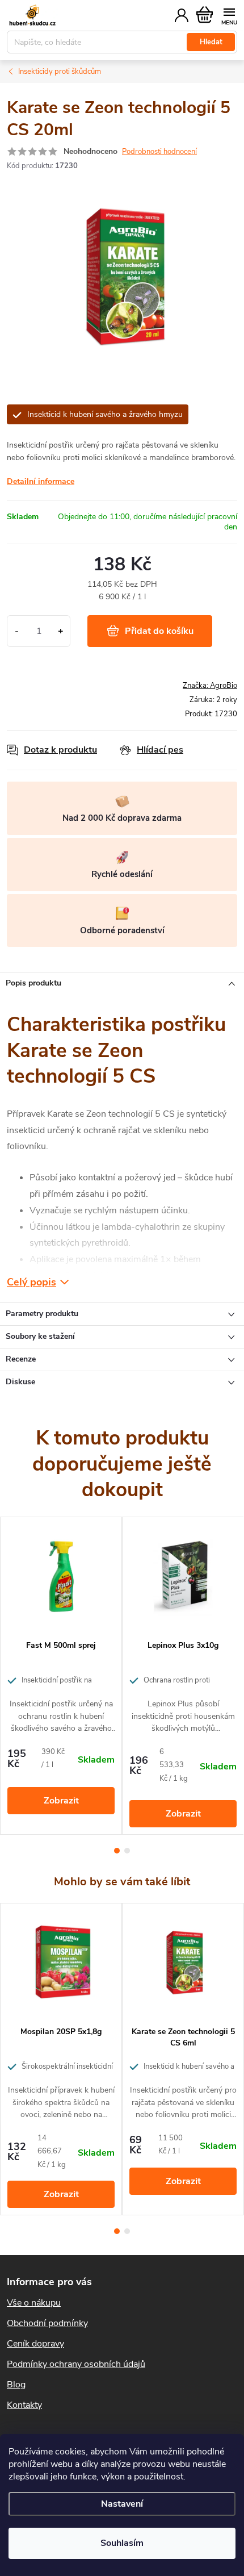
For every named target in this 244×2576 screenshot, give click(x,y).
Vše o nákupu (34, 2303)
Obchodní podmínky (47, 2323)
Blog (16, 2385)
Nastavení (122, 2504)
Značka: (210, 686)
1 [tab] (117, 1851)
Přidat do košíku (159, 631)
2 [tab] (127, 1851)
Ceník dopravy (35, 2344)
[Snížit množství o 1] (17, 631)
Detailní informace (41, 481)
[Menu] (229, 15)
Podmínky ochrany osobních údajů (76, 2364)
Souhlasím (122, 2543)
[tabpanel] (61, 1676)
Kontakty (24, 2405)
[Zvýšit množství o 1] (60, 631)
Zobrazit (61, 1801)
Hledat (211, 42)
